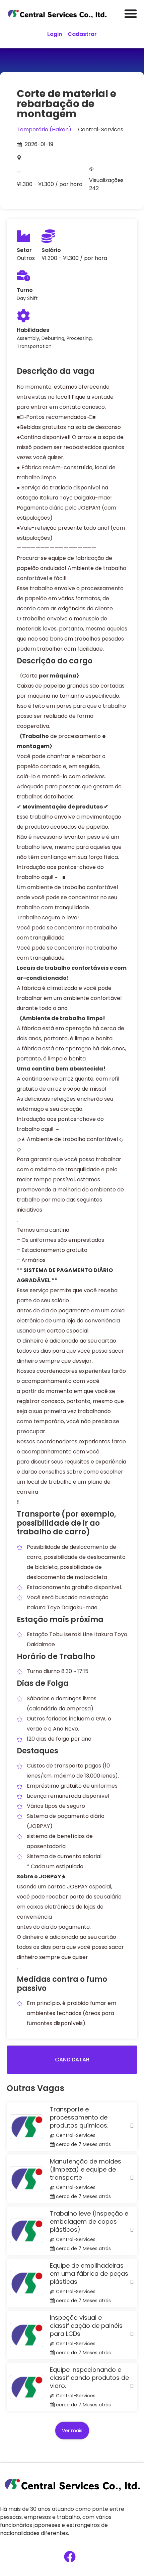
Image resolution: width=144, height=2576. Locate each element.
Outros (26, 258)
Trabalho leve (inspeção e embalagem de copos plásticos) (89, 2222)
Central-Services (101, 129)
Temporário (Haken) (44, 129)
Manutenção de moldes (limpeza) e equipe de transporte (86, 2170)
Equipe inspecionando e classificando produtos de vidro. (89, 2378)
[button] (72, 2060)
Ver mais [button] (72, 2431)
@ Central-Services (73, 2135)
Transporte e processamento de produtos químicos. (79, 2117)
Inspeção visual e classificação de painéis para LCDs (86, 2326)
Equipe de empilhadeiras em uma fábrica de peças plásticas (89, 2274)
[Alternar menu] (131, 13)
